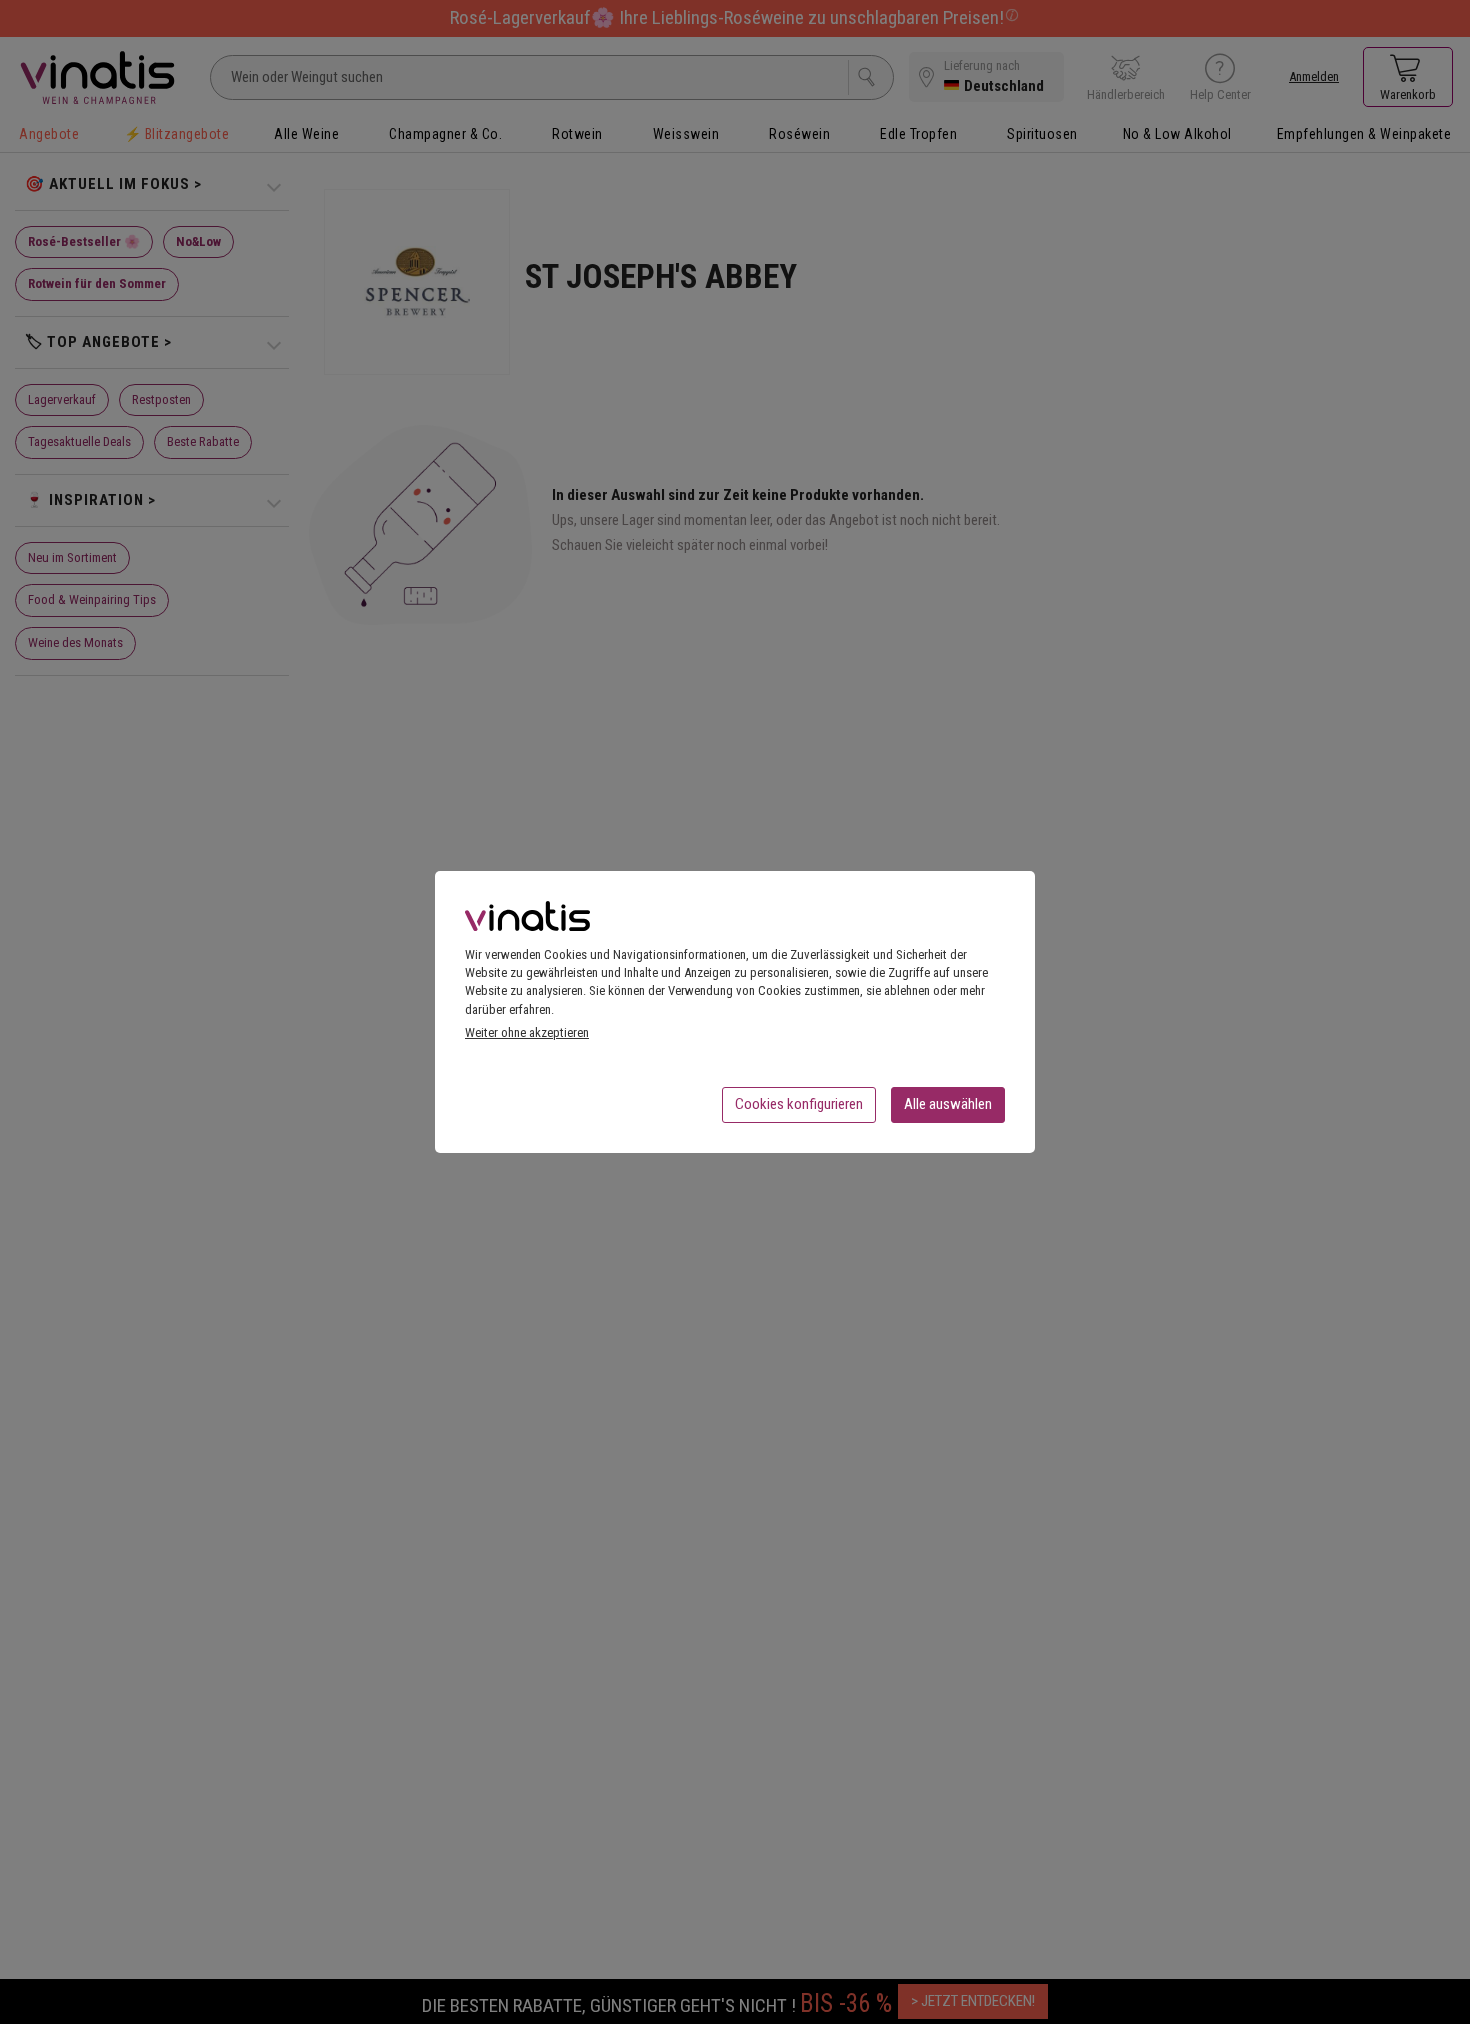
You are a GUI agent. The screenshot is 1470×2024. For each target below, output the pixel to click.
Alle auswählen (948, 1104)
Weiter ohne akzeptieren (527, 1032)
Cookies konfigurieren (799, 1104)
